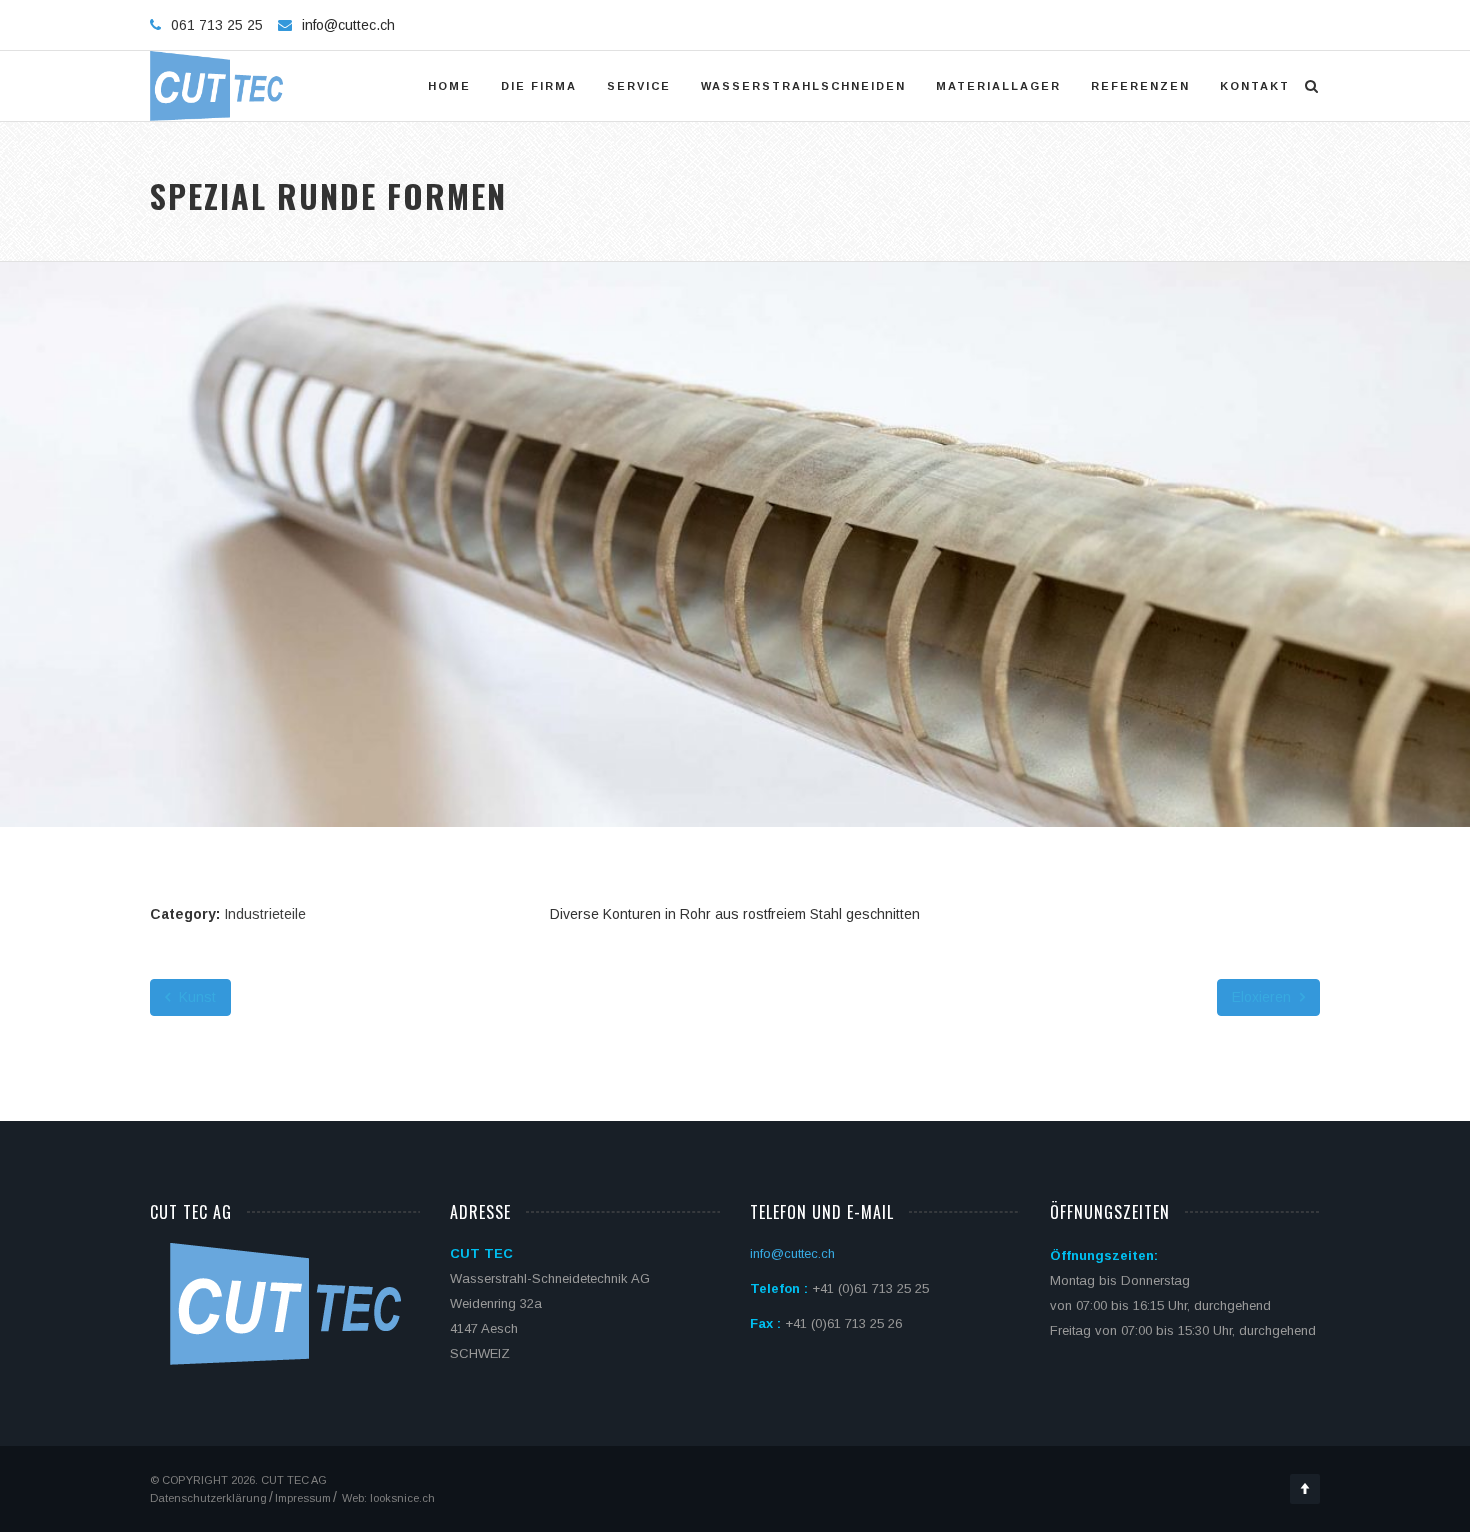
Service (639, 86)
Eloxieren (1263, 997)
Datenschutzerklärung (208, 1498)
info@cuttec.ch (348, 25)
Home (449, 86)
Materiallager (998, 86)
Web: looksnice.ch (387, 1498)
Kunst (195, 997)
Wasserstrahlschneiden (803, 86)
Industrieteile (265, 914)
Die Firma (539, 86)
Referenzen (1140, 86)
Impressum (303, 1498)
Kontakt (1255, 86)
